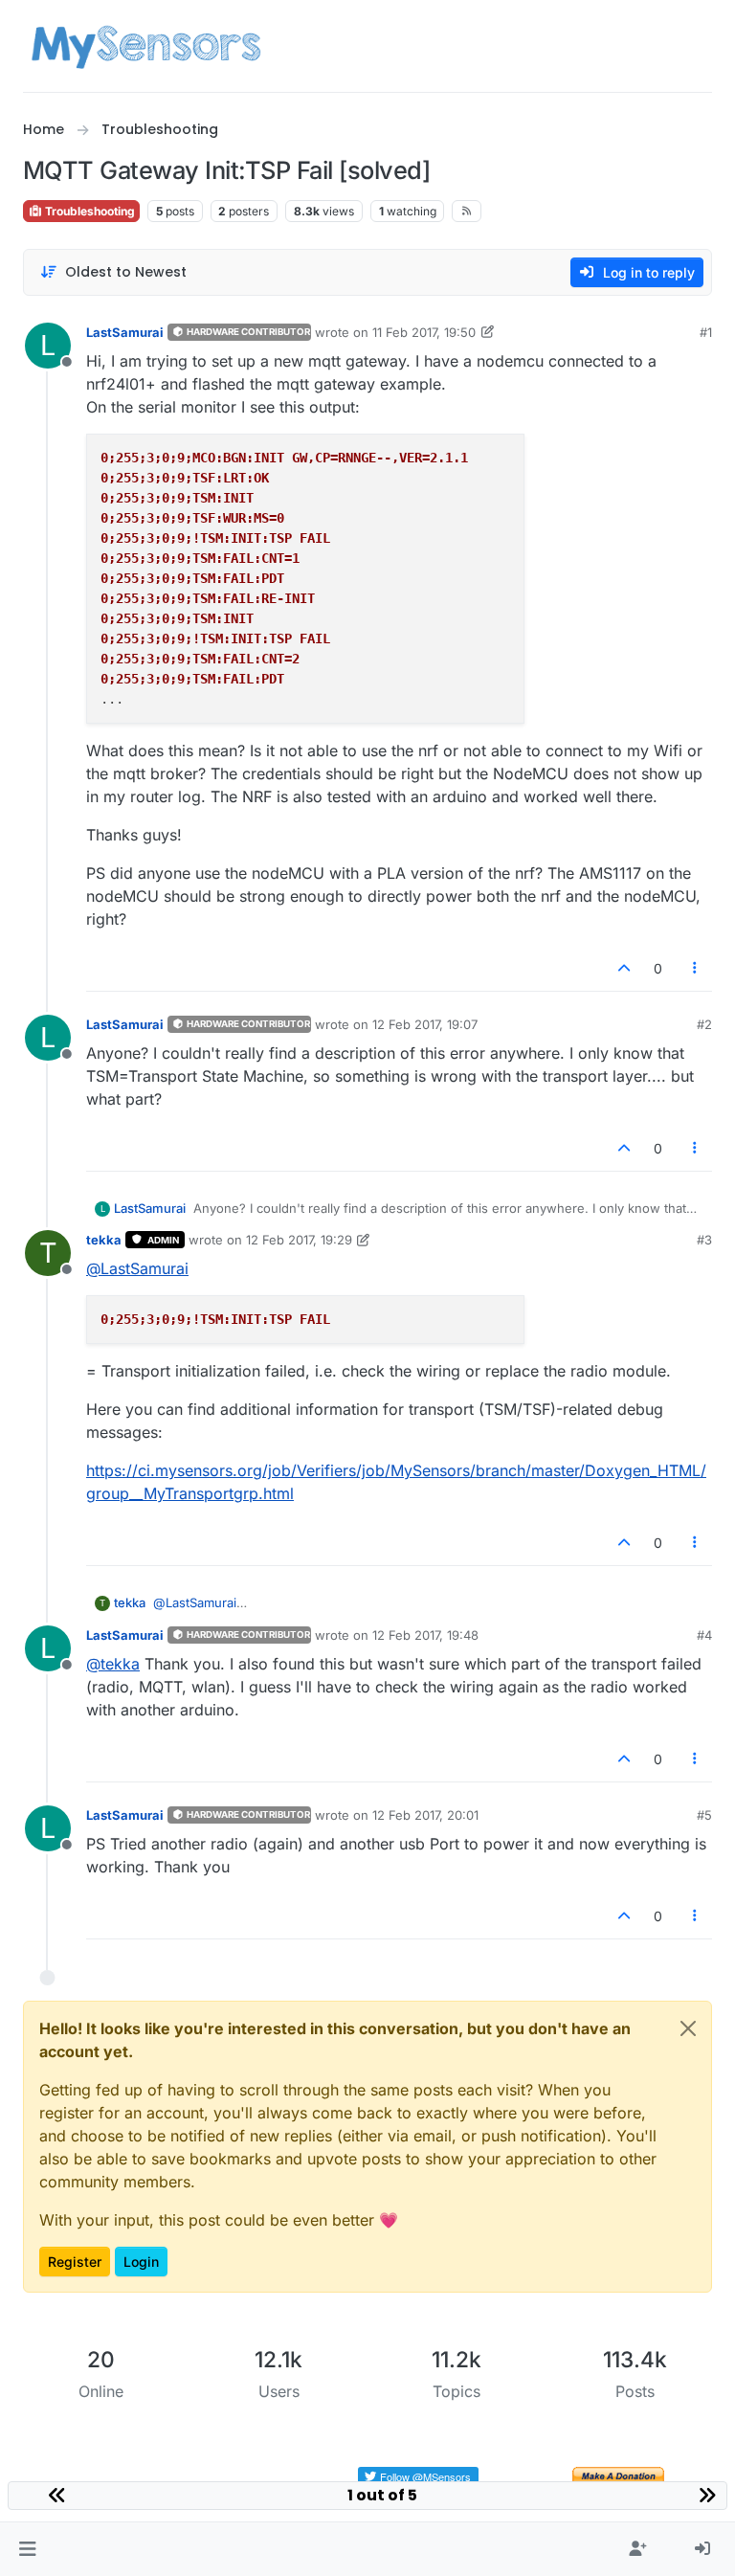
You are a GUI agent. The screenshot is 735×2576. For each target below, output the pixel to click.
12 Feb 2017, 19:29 (299, 1240)
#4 (704, 1635)
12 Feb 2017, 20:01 (425, 1815)
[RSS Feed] (467, 211)
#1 (706, 332)
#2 (704, 1024)
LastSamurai (125, 332)
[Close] (688, 2028)
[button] (27, 2549)
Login (141, 2262)
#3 (704, 1240)
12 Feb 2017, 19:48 (425, 1635)
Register (75, 2262)
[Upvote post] (624, 968)
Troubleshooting (89, 211)
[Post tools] (696, 968)
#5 (704, 1815)
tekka (104, 1240)
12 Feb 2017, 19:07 (425, 1024)
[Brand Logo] (146, 46)
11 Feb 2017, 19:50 (424, 332)
